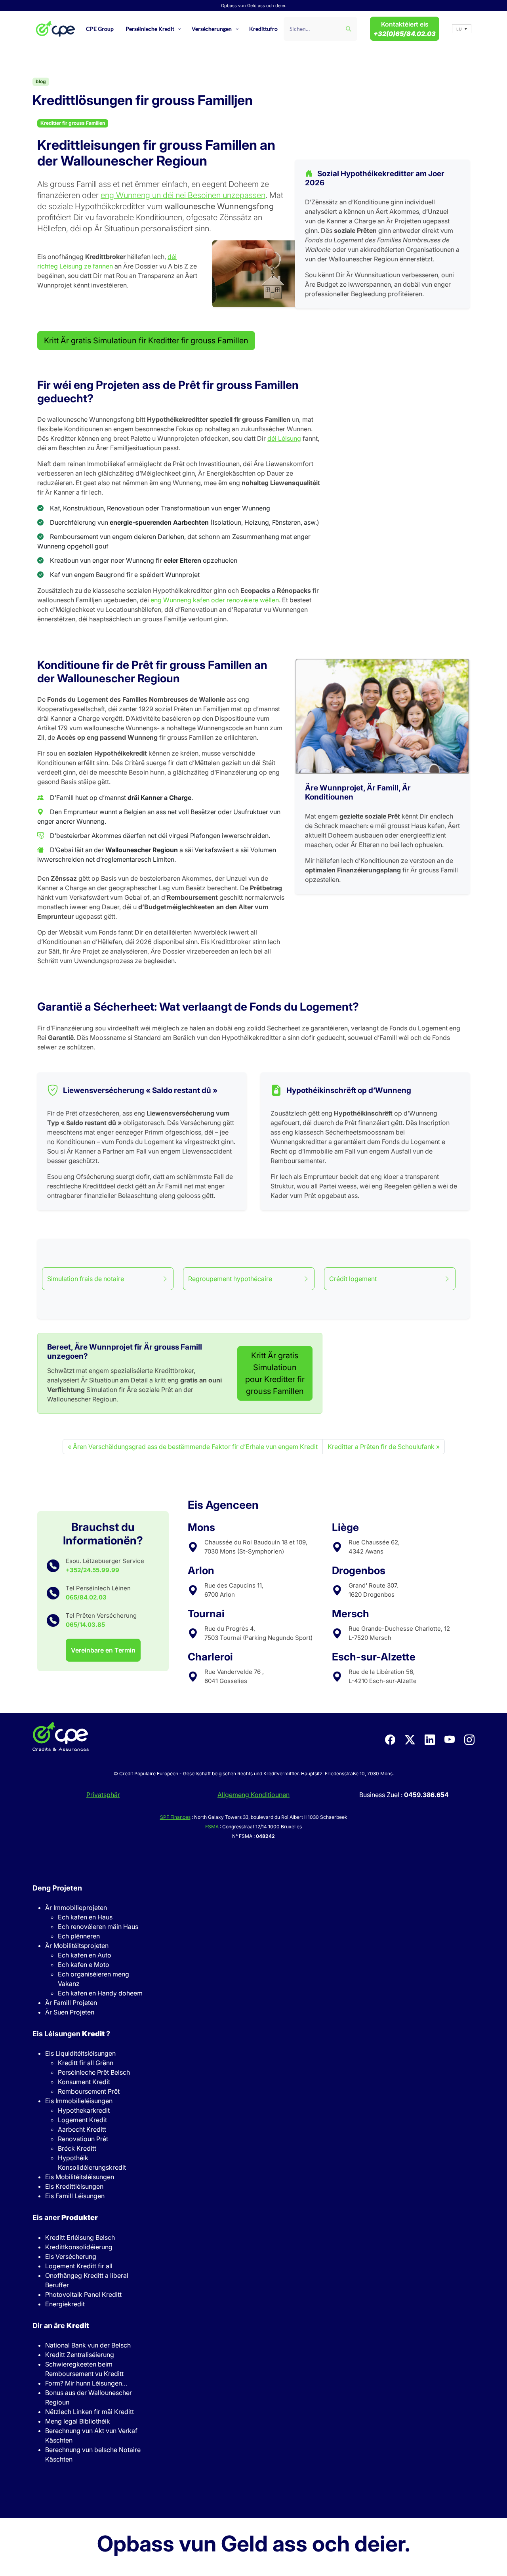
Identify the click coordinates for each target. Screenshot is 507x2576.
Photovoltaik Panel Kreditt (83, 2294)
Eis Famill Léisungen (75, 2196)
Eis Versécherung (71, 2256)
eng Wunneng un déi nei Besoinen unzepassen (183, 195)
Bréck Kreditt (77, 2148)
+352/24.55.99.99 (92, 1570)
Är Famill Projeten (71, 2003)
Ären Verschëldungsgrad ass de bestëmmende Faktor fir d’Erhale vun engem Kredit (195, 1447)
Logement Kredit (82, 2120)
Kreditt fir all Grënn (86, 2063)
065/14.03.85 (85, 1625)
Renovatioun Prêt (83, 2139)
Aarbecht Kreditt (82, 2129)
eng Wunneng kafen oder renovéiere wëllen (215, 600)
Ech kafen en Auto (85, 1955)
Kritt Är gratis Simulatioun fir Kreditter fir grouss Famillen (146, 341)
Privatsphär (103, 1795)
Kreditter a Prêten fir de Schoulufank (381, 1447)
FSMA (212, 1827)
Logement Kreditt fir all (79, 2266)
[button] (462, 29)
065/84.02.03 (86, 1597)
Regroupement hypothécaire (230, 1279)
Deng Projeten (57, 1888)
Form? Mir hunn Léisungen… (86, 2383)
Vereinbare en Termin (103, 1650)
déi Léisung (284, 438)
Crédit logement (353, 1279)
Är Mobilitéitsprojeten (77, 1946)
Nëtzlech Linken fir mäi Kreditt (90, 2412)
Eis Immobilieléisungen (79, 2101)
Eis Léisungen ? (71, 2034)
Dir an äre (61, 2326)
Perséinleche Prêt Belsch (94, 2072)
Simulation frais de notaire (86, 1279)
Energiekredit (65, 2304)
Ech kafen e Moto (84, 1965)
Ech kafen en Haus (85, 1917)
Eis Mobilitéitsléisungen (80, 2177)
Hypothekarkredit (84, 2110)
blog (41, 81)
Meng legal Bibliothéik (78, 2421)
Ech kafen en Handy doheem (100, 1993)
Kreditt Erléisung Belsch (80, 2237)
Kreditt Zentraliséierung (80, 2355)
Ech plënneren (79, 1936)
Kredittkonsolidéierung (79, 2247)
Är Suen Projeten (70, 2012)
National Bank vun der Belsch (88, 2345)
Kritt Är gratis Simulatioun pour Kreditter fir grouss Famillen (275, 1373)
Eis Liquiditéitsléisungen (80, 2053)
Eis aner (65, 2217)
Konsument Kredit (84, 2082)
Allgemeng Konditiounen (253, 1795)
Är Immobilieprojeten (76, 1908)
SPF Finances (175, 1817)
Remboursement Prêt (89, 2091)
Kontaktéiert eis (405, 29)
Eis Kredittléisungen (74, 2186)
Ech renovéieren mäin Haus (98, 1927)
